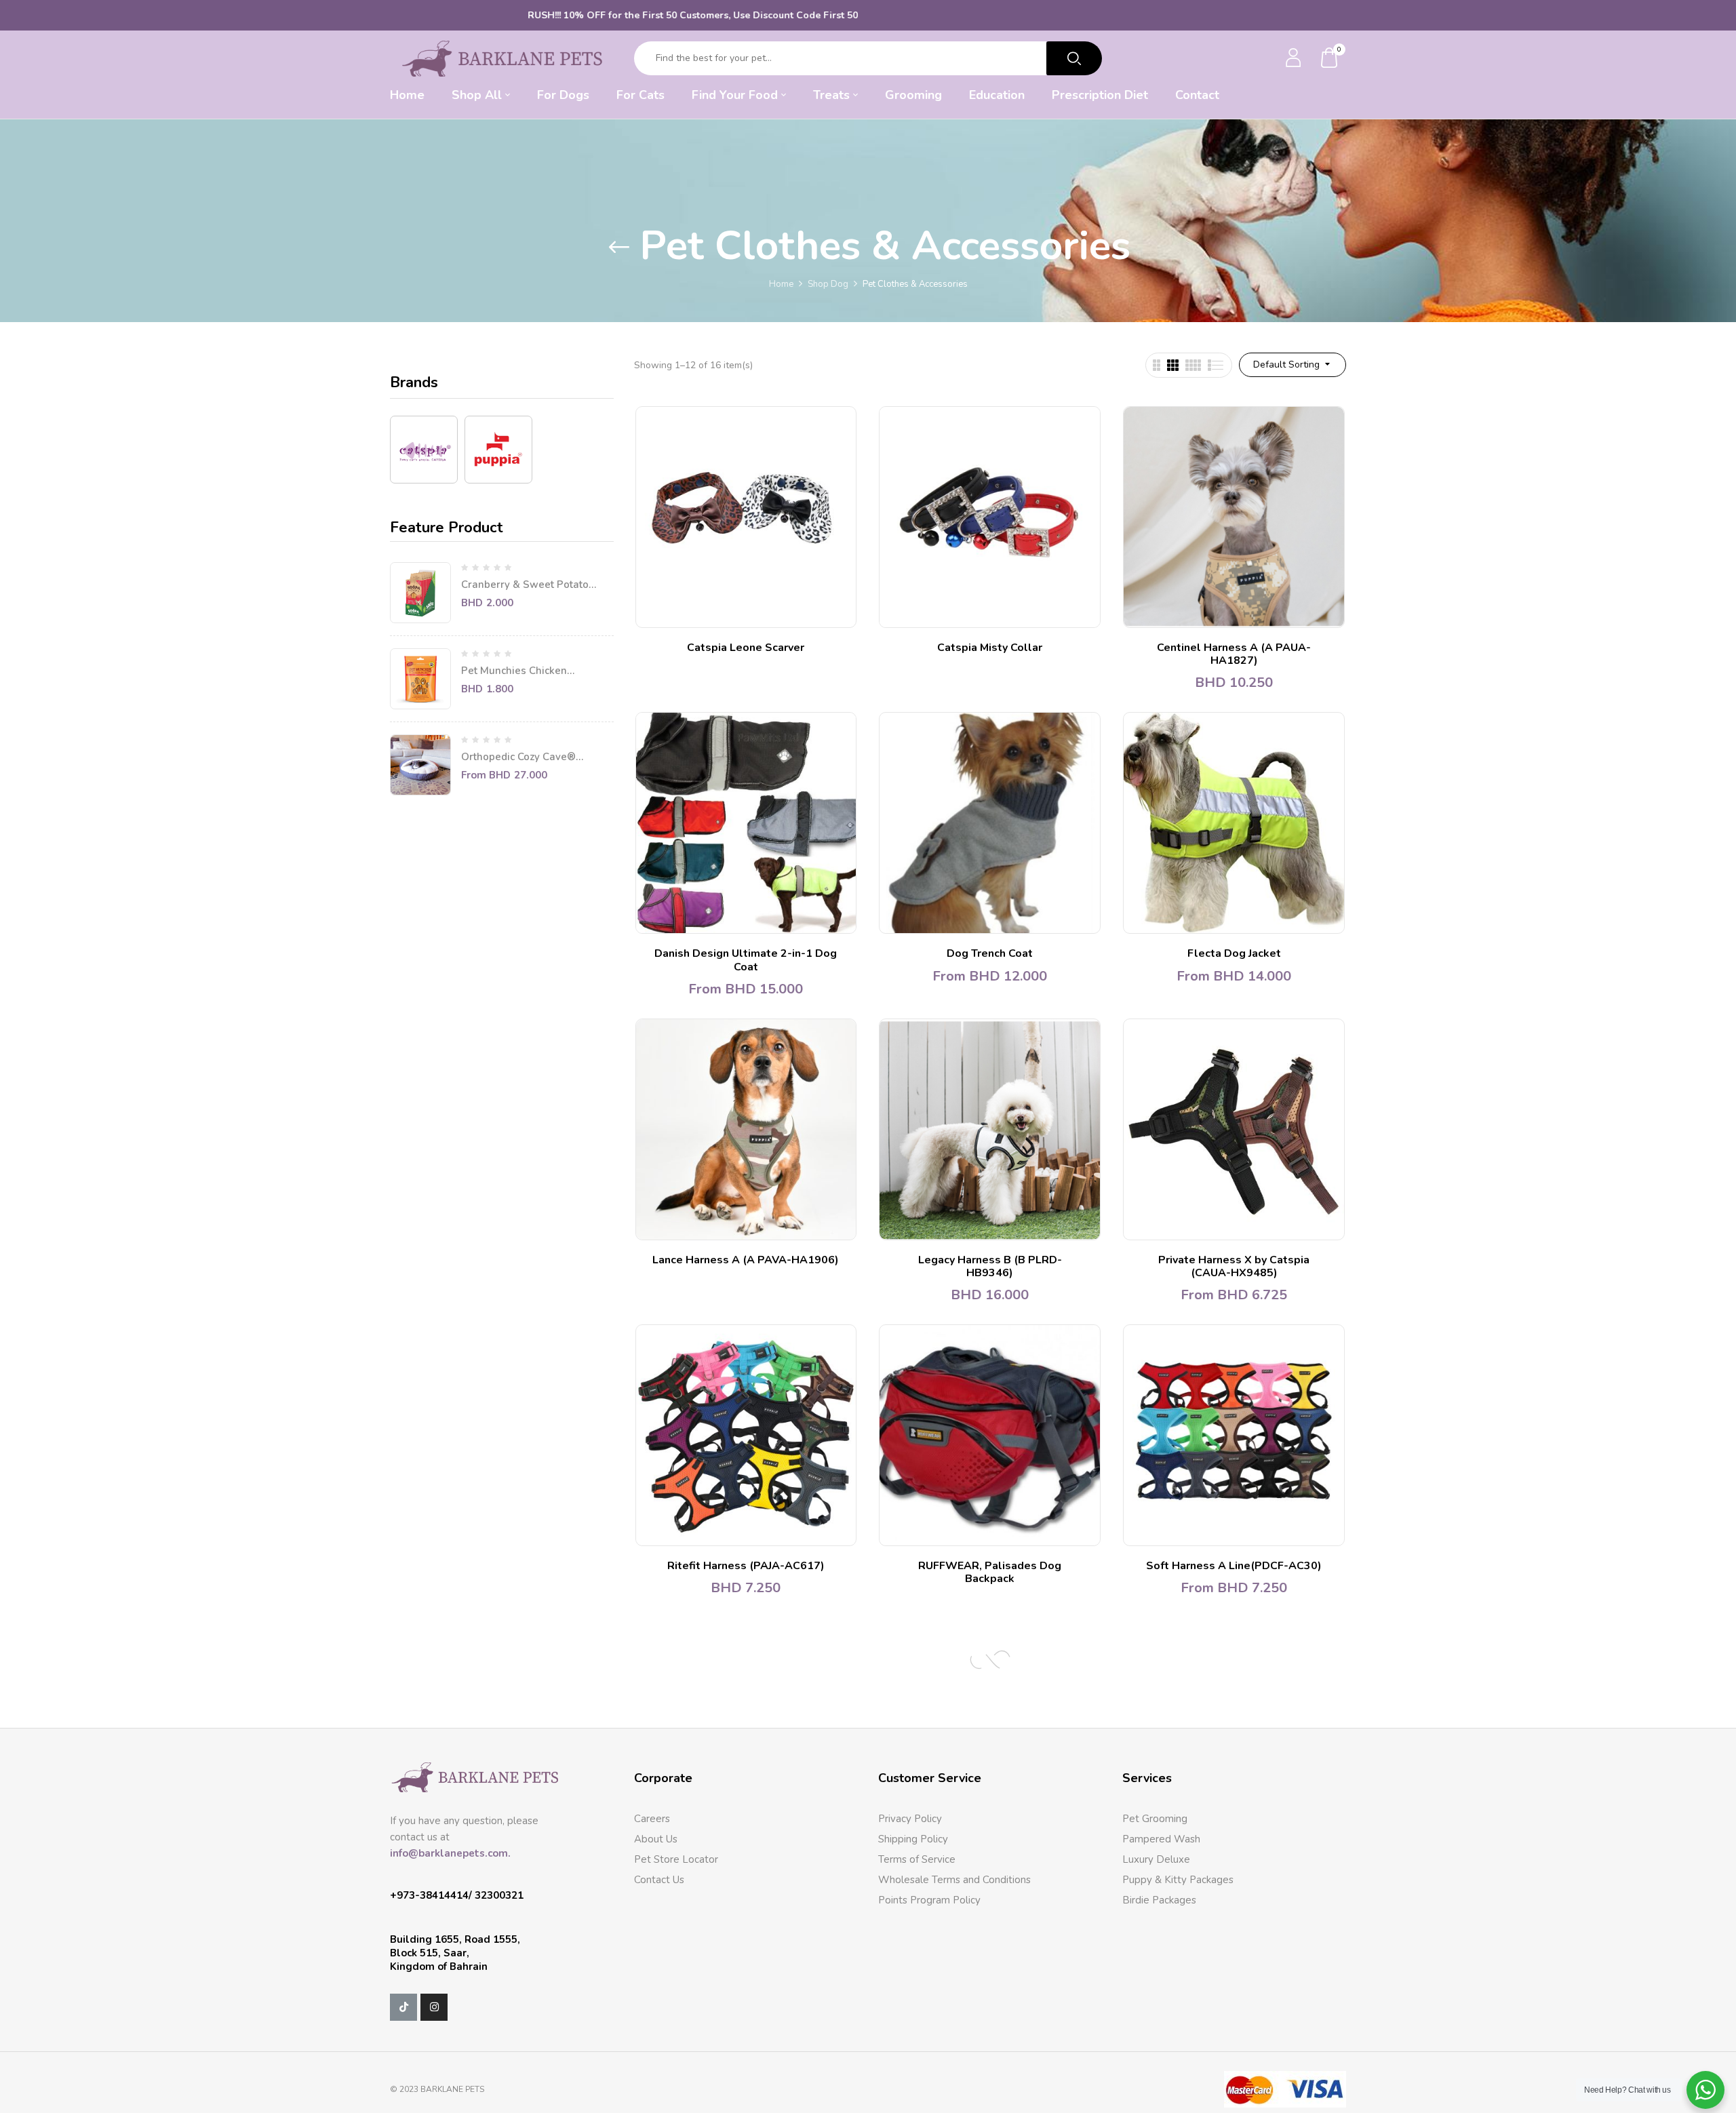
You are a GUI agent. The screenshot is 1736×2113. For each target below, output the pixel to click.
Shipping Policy (913, 1839)
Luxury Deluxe (1156, 1859)
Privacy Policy (910, 1819)
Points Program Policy (929, 1900)
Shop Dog (828, 284)
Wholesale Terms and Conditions (954, 1880)
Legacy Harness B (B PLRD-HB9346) (990, 1266)
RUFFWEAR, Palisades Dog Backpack (990, 1572)
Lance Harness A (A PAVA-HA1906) (746, 1260)
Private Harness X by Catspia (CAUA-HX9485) (1234, 1266)
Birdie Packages (1159, 1900)
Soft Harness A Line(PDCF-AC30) (1234, 1566)
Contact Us (659, 1880)
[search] (1074, 58)
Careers (652, 1819)
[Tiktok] (403, 2007)
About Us (656, 1839)
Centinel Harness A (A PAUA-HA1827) (1234, 654)
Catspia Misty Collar (990, 648)
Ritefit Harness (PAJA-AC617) (746, 1566)
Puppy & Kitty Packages (1178, 1880)
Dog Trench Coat (990, 953)
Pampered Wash (1161, 1839)
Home (781, 284)
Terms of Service (917, 1859)
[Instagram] (434, 2007)
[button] (1330, 59)
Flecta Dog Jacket (1234, 953)
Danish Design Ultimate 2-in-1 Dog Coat (746, 960)
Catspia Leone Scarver (746, 648)
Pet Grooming (1155, 1819)
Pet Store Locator (676, 1859)
